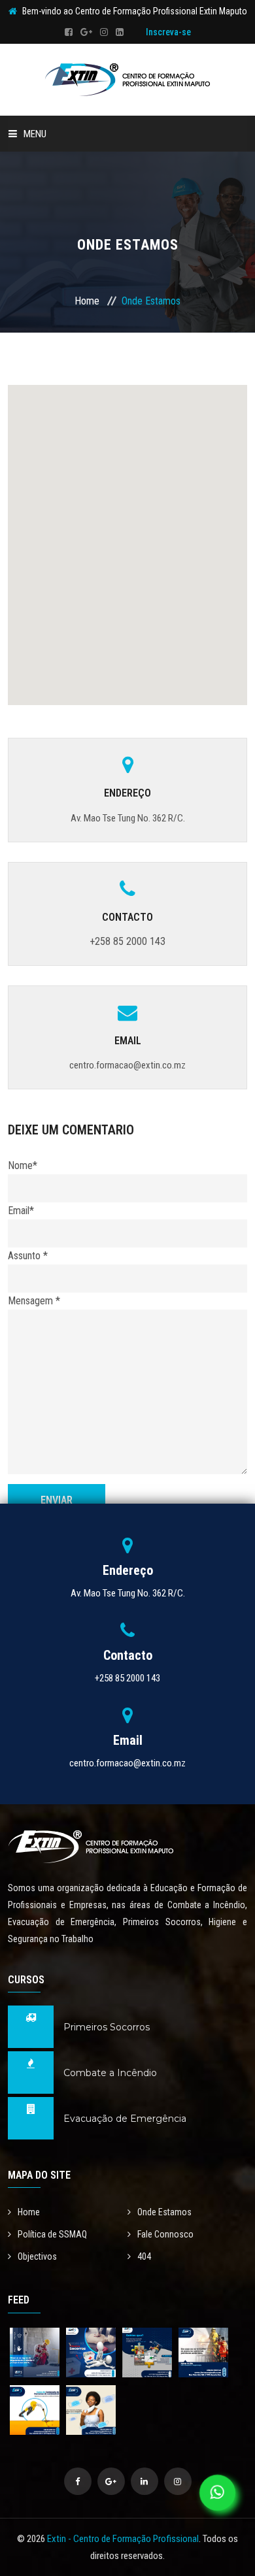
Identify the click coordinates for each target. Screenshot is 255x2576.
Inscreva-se (168, 32)
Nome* (23, 1165)
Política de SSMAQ (52, 2234)
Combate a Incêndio (110, 2073)
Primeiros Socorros (107, 2027)
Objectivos (37, 2256)
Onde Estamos (164, 2212)
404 (144, 2256)
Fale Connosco (165, 2234)
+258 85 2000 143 (127, 941)
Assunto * (28, 1256)
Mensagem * (34, 1301)
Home (87, 301)
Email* (21, 1211)
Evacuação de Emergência (125, 2119)
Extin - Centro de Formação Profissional (123, 2539)
